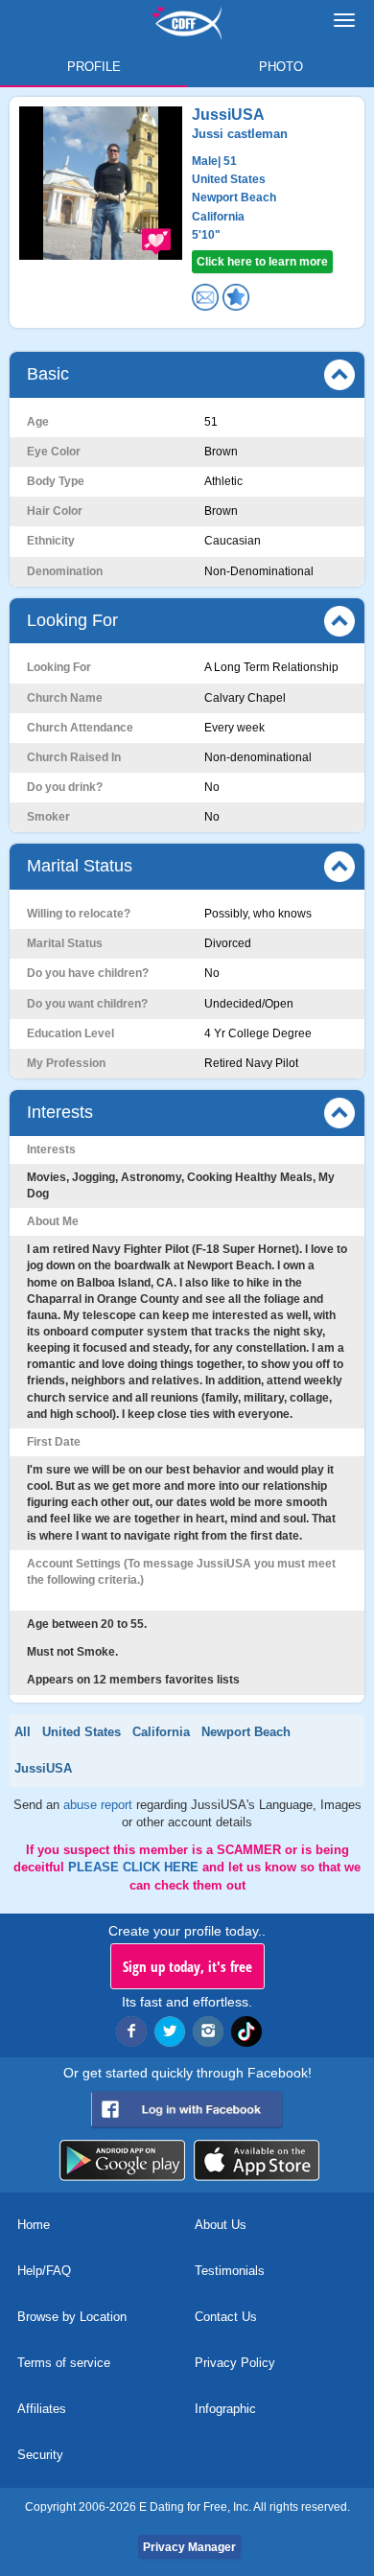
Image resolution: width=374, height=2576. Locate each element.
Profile (94, 67)
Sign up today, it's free (187, 1966)
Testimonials (230, 2271)
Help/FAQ (44, 2271)
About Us (221, 2225)
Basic (48, 374)
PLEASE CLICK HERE (135, 1867)
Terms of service (64, 2363)
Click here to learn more (262, 262)
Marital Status (80, 866)
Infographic (225, 2409)
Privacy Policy (235, 2363)
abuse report (100, 1805)
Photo (281, 67)
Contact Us (226, 2317)
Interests (60, 1112)
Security (40, 2455)
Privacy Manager (189, 2547)
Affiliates (42, 2409)
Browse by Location (72, 2317)
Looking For (72, 620)
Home (34, 2225)
